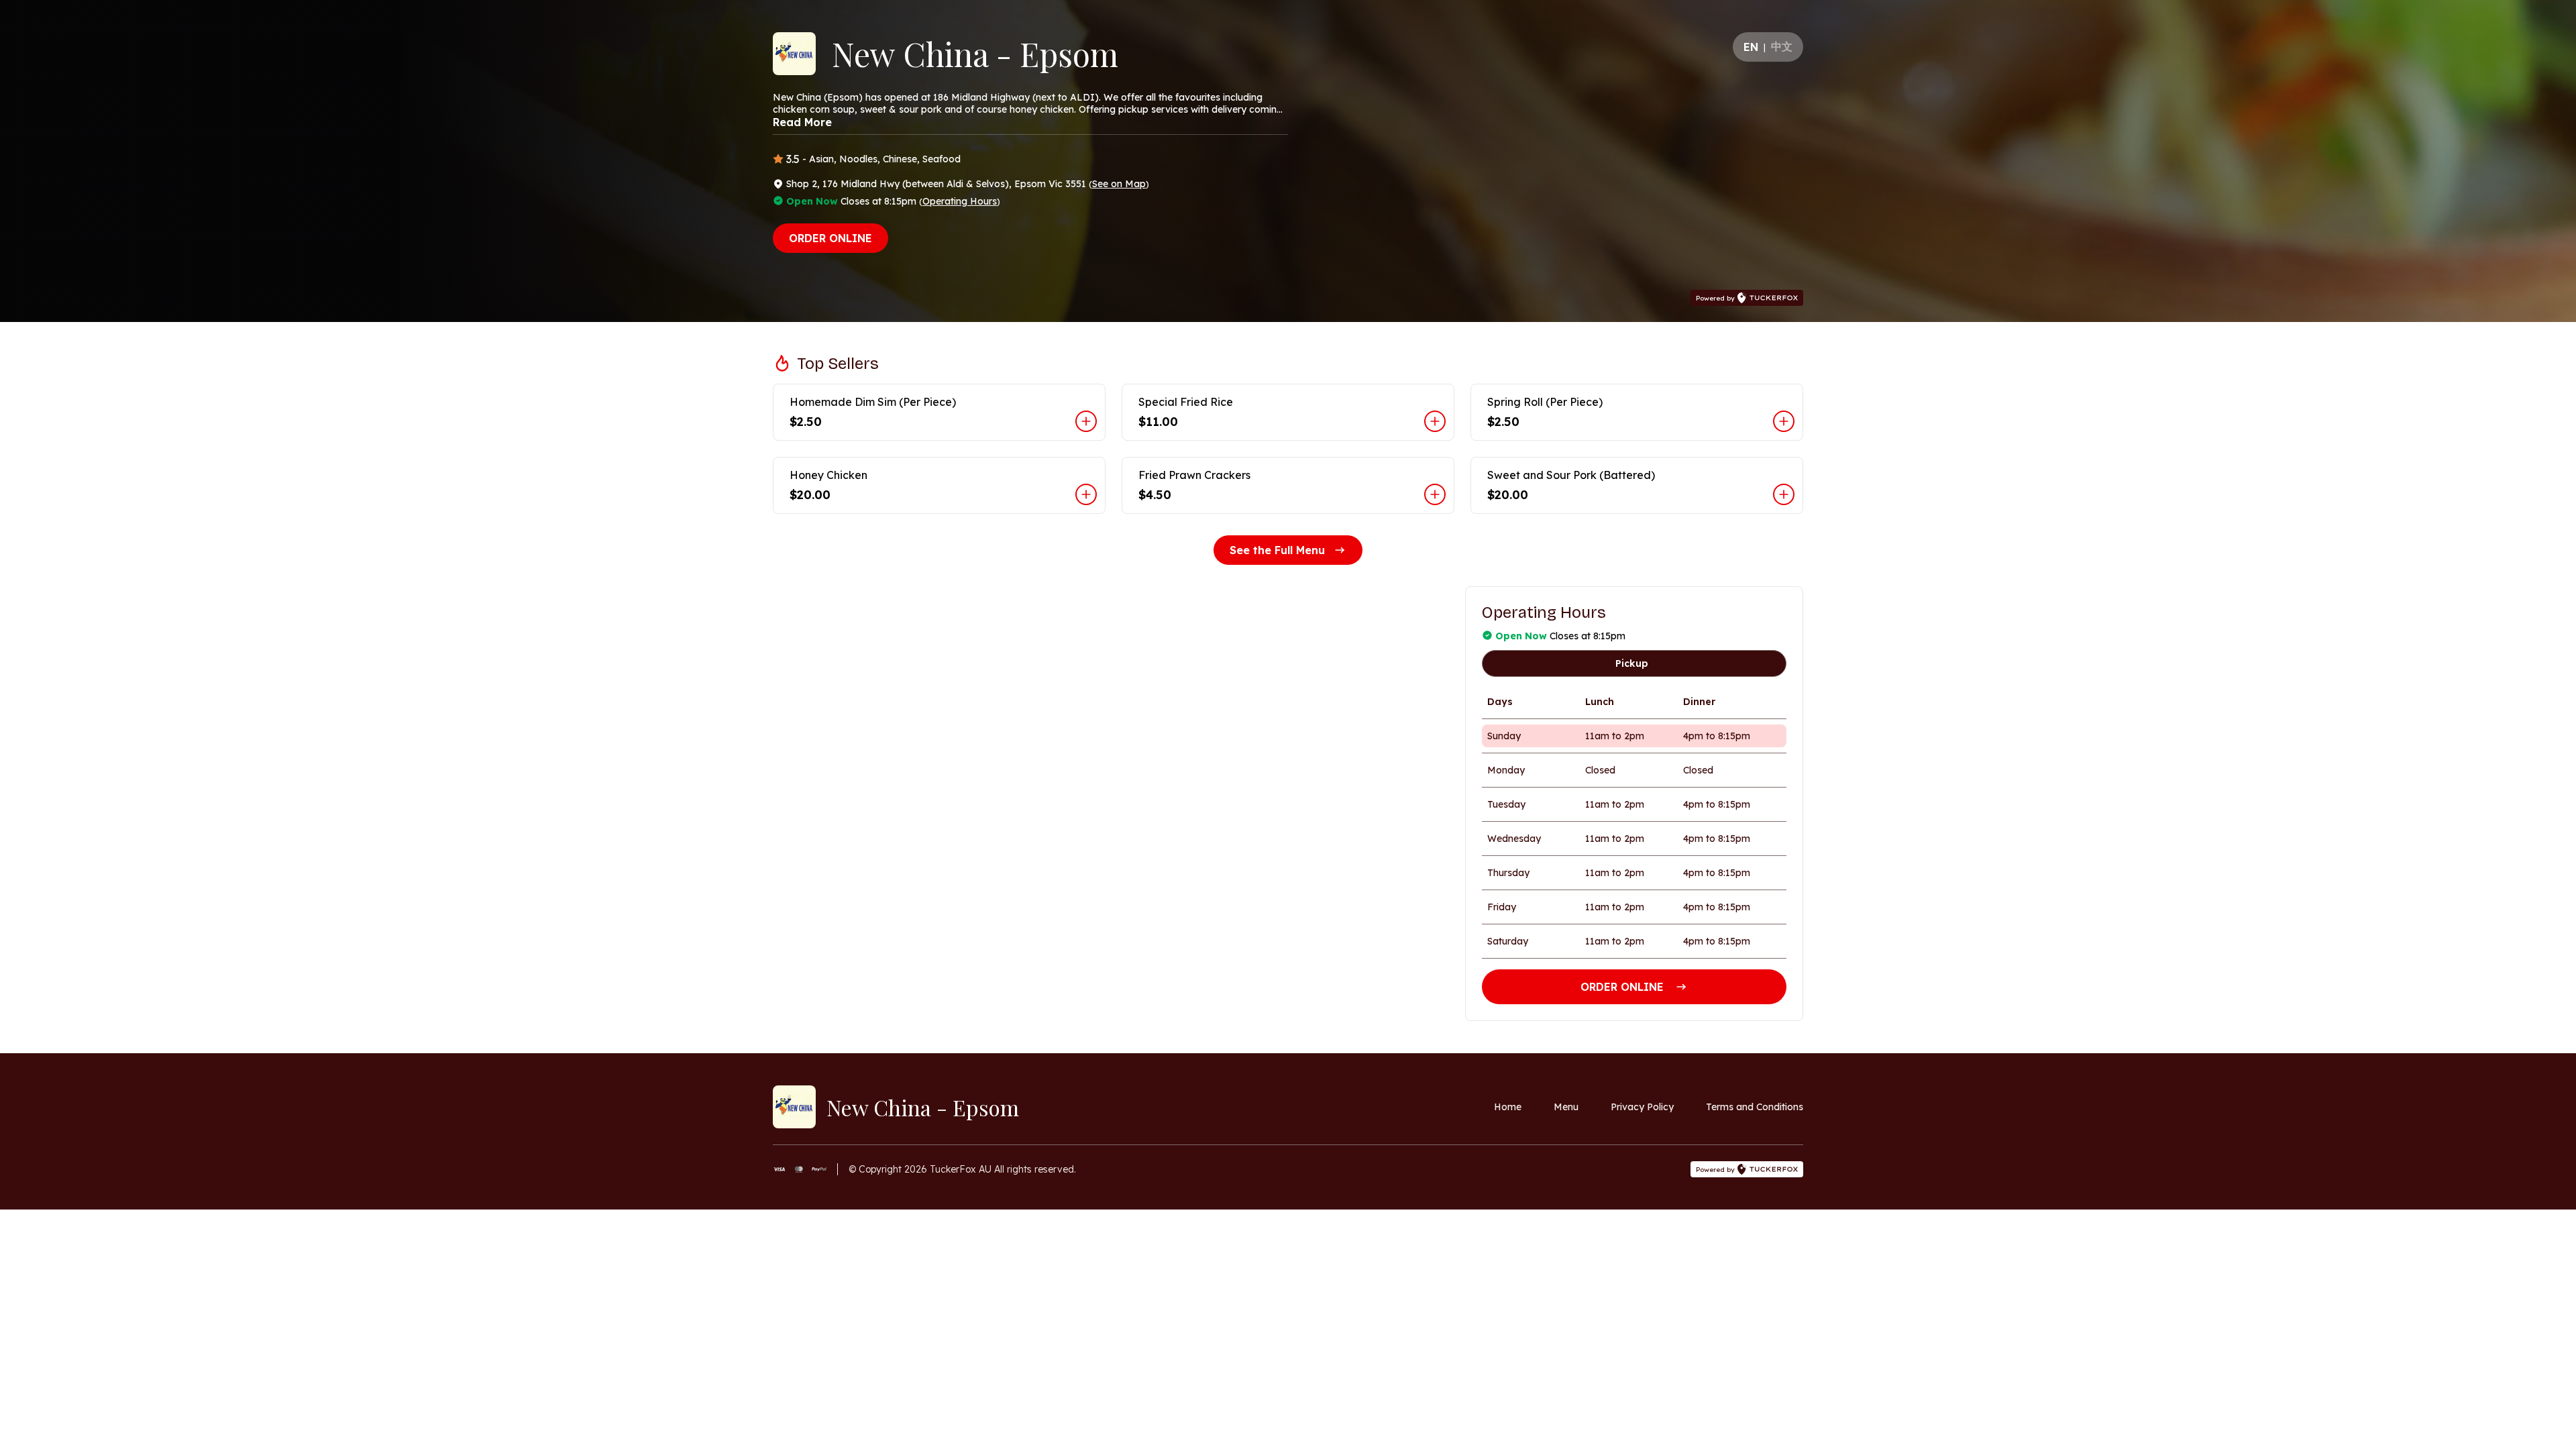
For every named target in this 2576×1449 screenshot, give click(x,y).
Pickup (1632, 663)
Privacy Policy (1642, 1107)
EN (1751, 47)
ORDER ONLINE (830, 238)
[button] (939, 412)
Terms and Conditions (1755, 1107)
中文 (1782, 46)
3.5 (793, 159)
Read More (802, 122)
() (1119, 184)
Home (1508, 1107)
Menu (1566, 1107)
